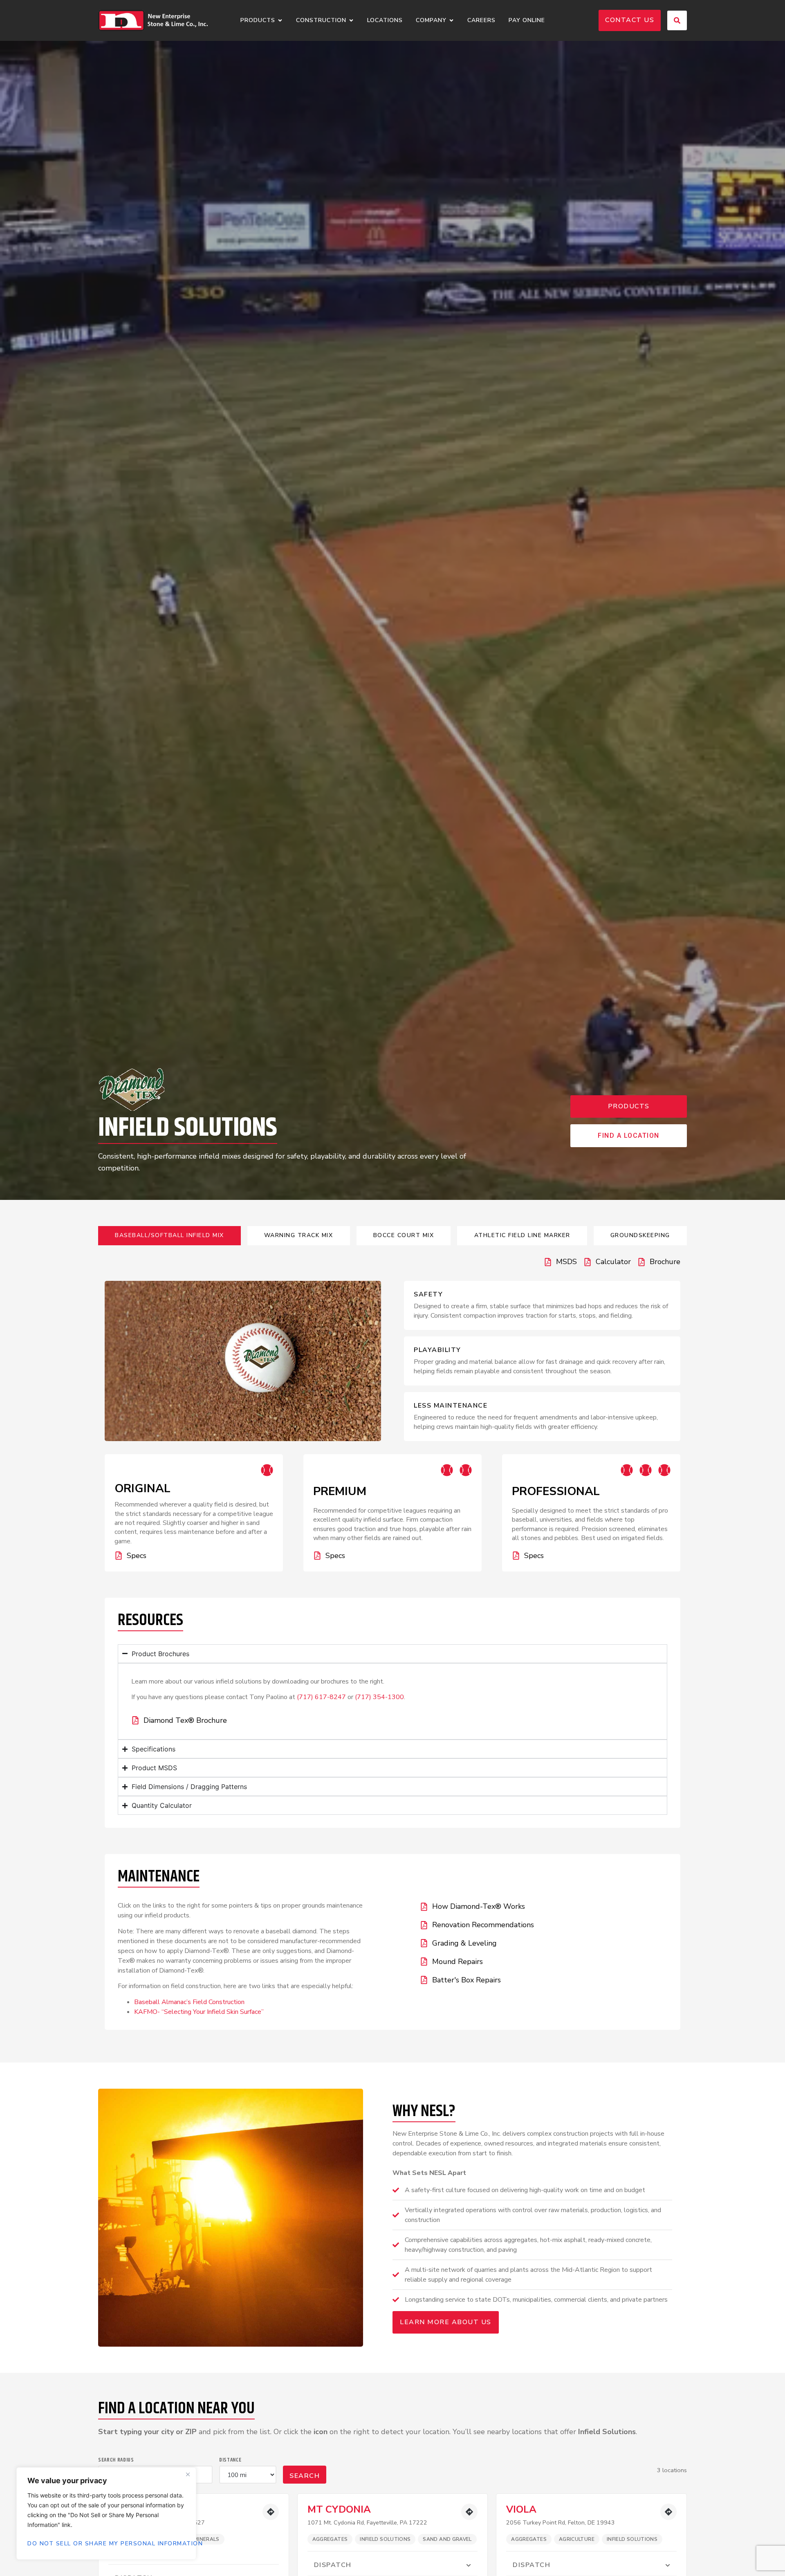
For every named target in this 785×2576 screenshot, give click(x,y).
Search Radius (116, 2460)
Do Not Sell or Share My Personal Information (106, 2543)
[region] (106, 2513)
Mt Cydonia (339, 2509)
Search (305, 2476)
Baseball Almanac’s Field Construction (189, 2002)
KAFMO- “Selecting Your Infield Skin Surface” (199, 2012)
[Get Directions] (271, 2512)
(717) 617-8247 (321, 1697)
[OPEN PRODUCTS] (280, 21)
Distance (230, 2460)
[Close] (188, 2474)
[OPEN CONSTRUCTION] (351, 21)
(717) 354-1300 (379, 1697)
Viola (521, 2509)
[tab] (169, 1236)
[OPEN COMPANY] (451, 21)
